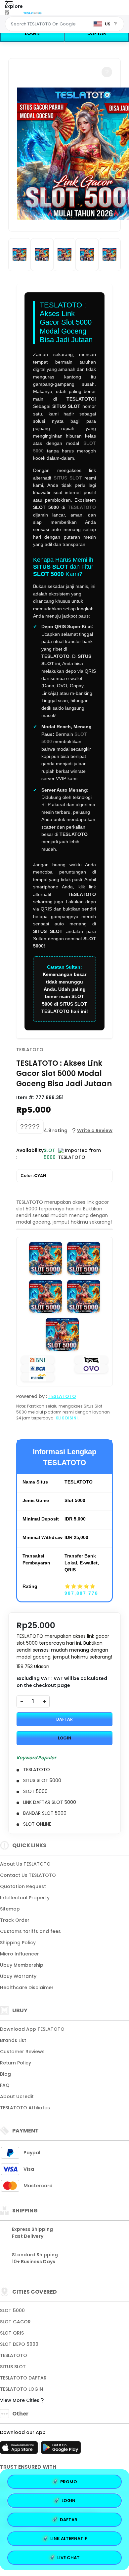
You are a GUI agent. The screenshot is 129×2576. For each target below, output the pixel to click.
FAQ (5, 2085)
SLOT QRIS (12, 2333)
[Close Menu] (7, 14)
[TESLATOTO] (32, 13)
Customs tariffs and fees (30, 1931)
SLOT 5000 (12, 2310)
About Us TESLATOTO (25, 1864)
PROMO (69, 2482)
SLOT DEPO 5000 (19, 2344)
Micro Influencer (20, 1954)
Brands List (13, 2040)
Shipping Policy (18, 1943)
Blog (5, 2074)
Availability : (30, 1154)
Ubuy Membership (22, 1965)
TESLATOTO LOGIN (21, 2389)
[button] (107, 72)
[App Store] (20, 2450)
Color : (33, 1176)
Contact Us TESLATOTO (28, 1875)
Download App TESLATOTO (32, 2029)
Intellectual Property (25, 1898)
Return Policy (16, 2063)
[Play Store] (61, 2450)
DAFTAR (97, 33)
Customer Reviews (22, 2052)
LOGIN (32, 33)
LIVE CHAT (68, 2558)
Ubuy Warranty (18, 1976)
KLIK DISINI (67, 1418)
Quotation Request (23, 1886)
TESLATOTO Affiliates (25, 2108)
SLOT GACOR (15, 2322)
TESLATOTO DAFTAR (23, 2378)
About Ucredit (17, 2096)
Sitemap (10, 1909)
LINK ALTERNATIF (69, 2539)
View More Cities (20, 2400)
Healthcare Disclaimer (27, 1987)
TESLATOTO (82, 507)
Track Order (15, 1920)
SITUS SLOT (68, 478)
